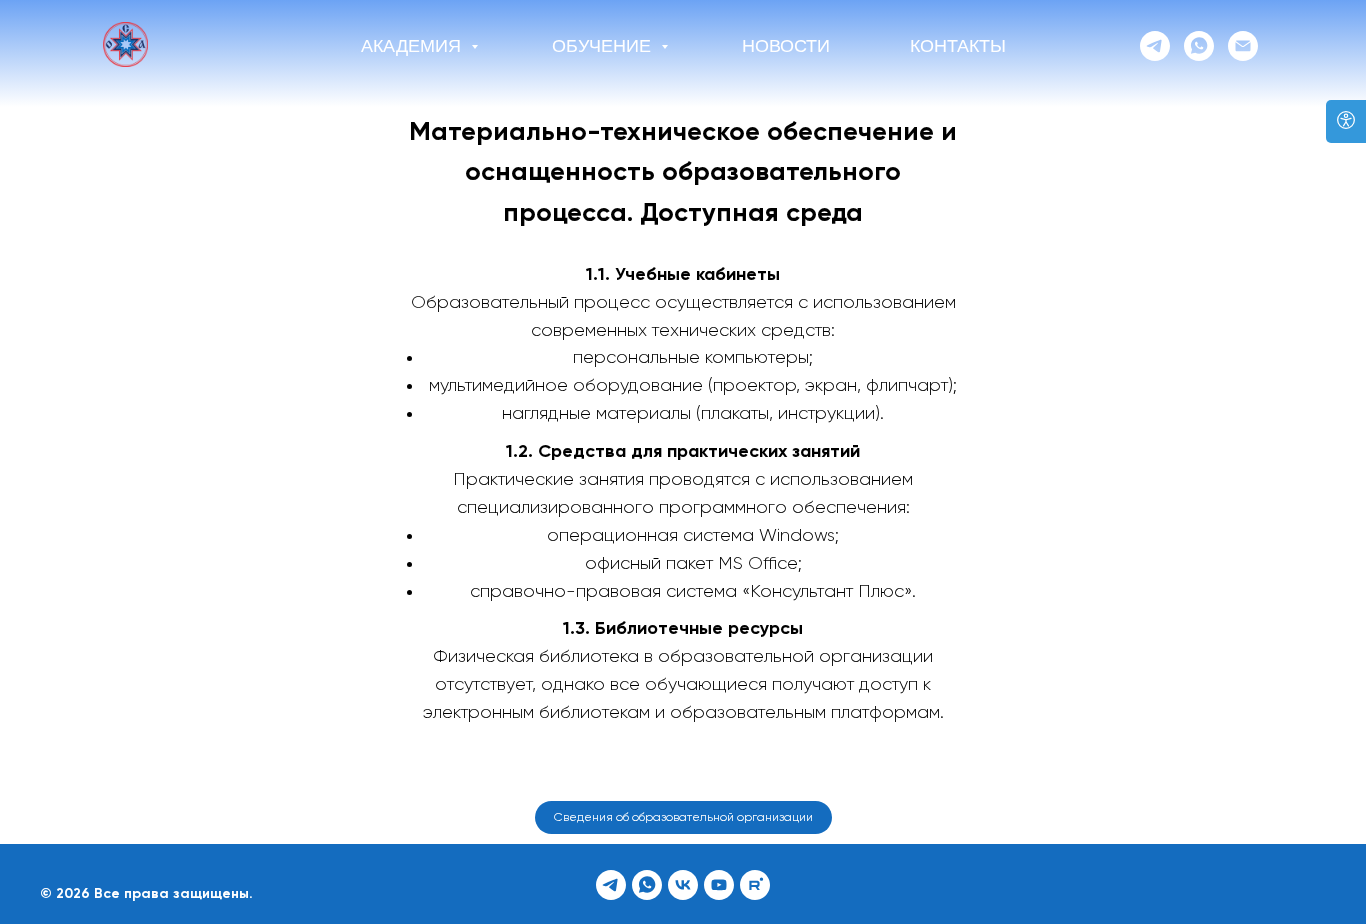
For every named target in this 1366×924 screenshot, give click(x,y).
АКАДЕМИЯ (413, 46)
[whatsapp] (1199, 46)
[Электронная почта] (1243, 46)
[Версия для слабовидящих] (1346, 121)
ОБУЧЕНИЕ (604, 46)
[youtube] (719, 885)
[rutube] (755, 885)
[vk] (683, 885)
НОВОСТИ (786, 46)
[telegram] (1155, 46)
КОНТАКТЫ (958, 46)
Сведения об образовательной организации (683, 818)
